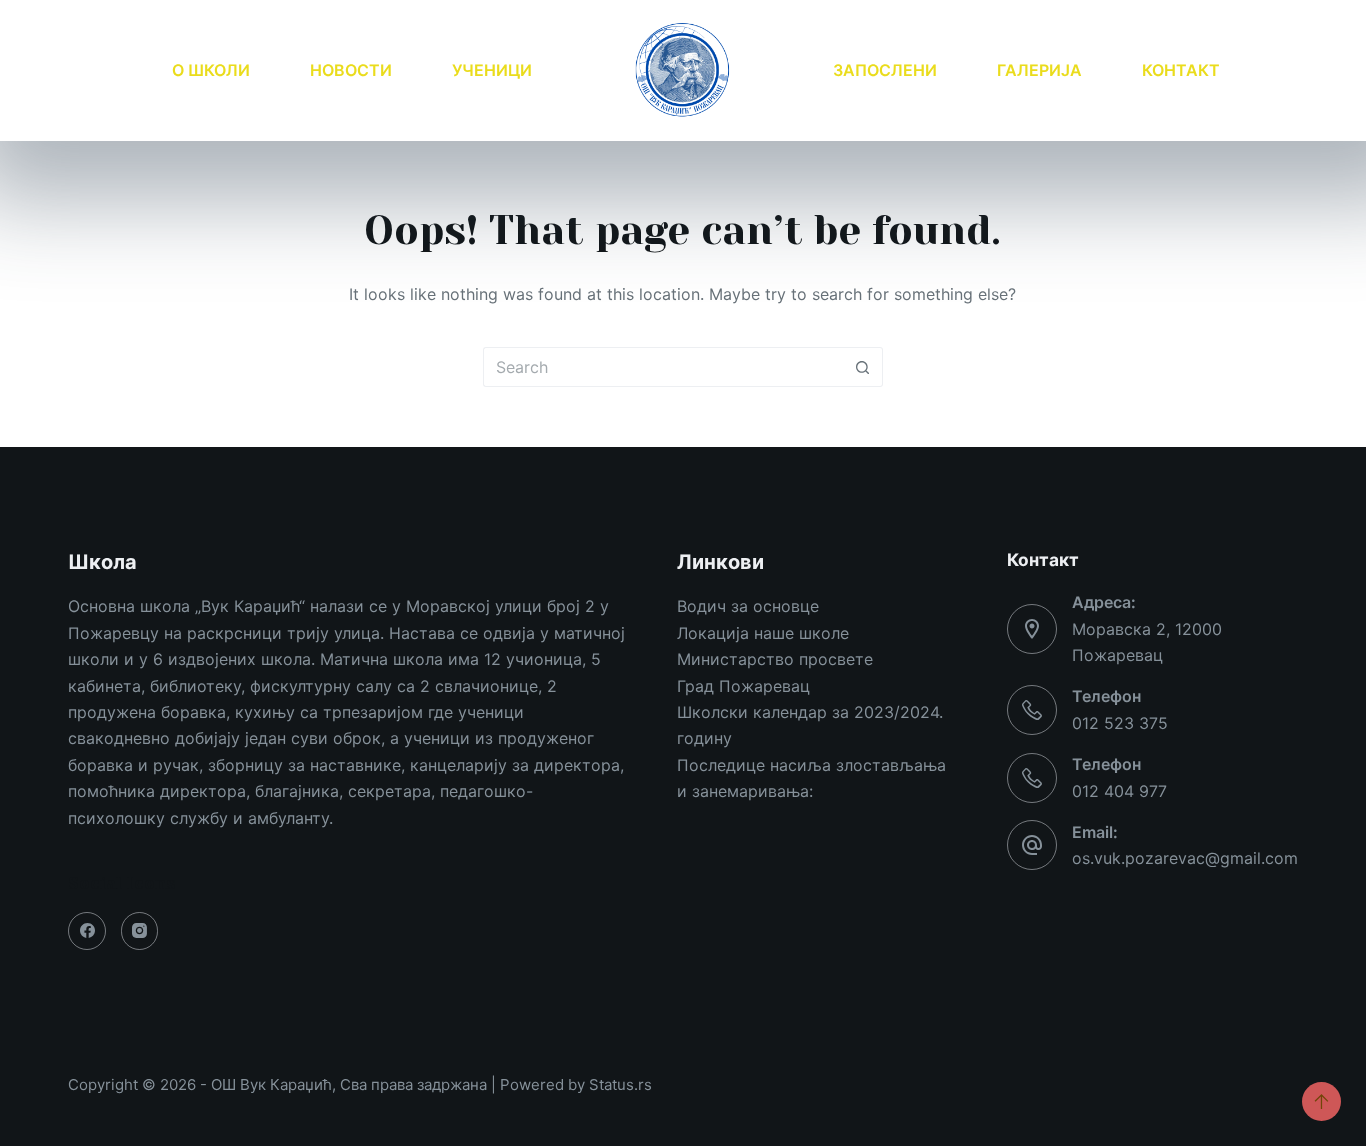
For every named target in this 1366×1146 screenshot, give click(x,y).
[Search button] (863, 367)
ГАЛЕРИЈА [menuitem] (1039, 70)
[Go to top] (1321, 1101)
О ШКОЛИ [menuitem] (211, 70)
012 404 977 (1119, 791)
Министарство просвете (775, 659)
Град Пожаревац (743, 686)
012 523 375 (1120, 723)
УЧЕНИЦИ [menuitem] (492, 70)
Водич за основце (748, 606)
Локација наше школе (763, 633)
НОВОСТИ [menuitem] (351, 70)
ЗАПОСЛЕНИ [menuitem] (885, 70)
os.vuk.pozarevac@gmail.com (1185, 858)
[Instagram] (140, 931)
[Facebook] (87, 931)
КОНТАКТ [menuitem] (1181, 70)
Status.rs (620, 1084)
